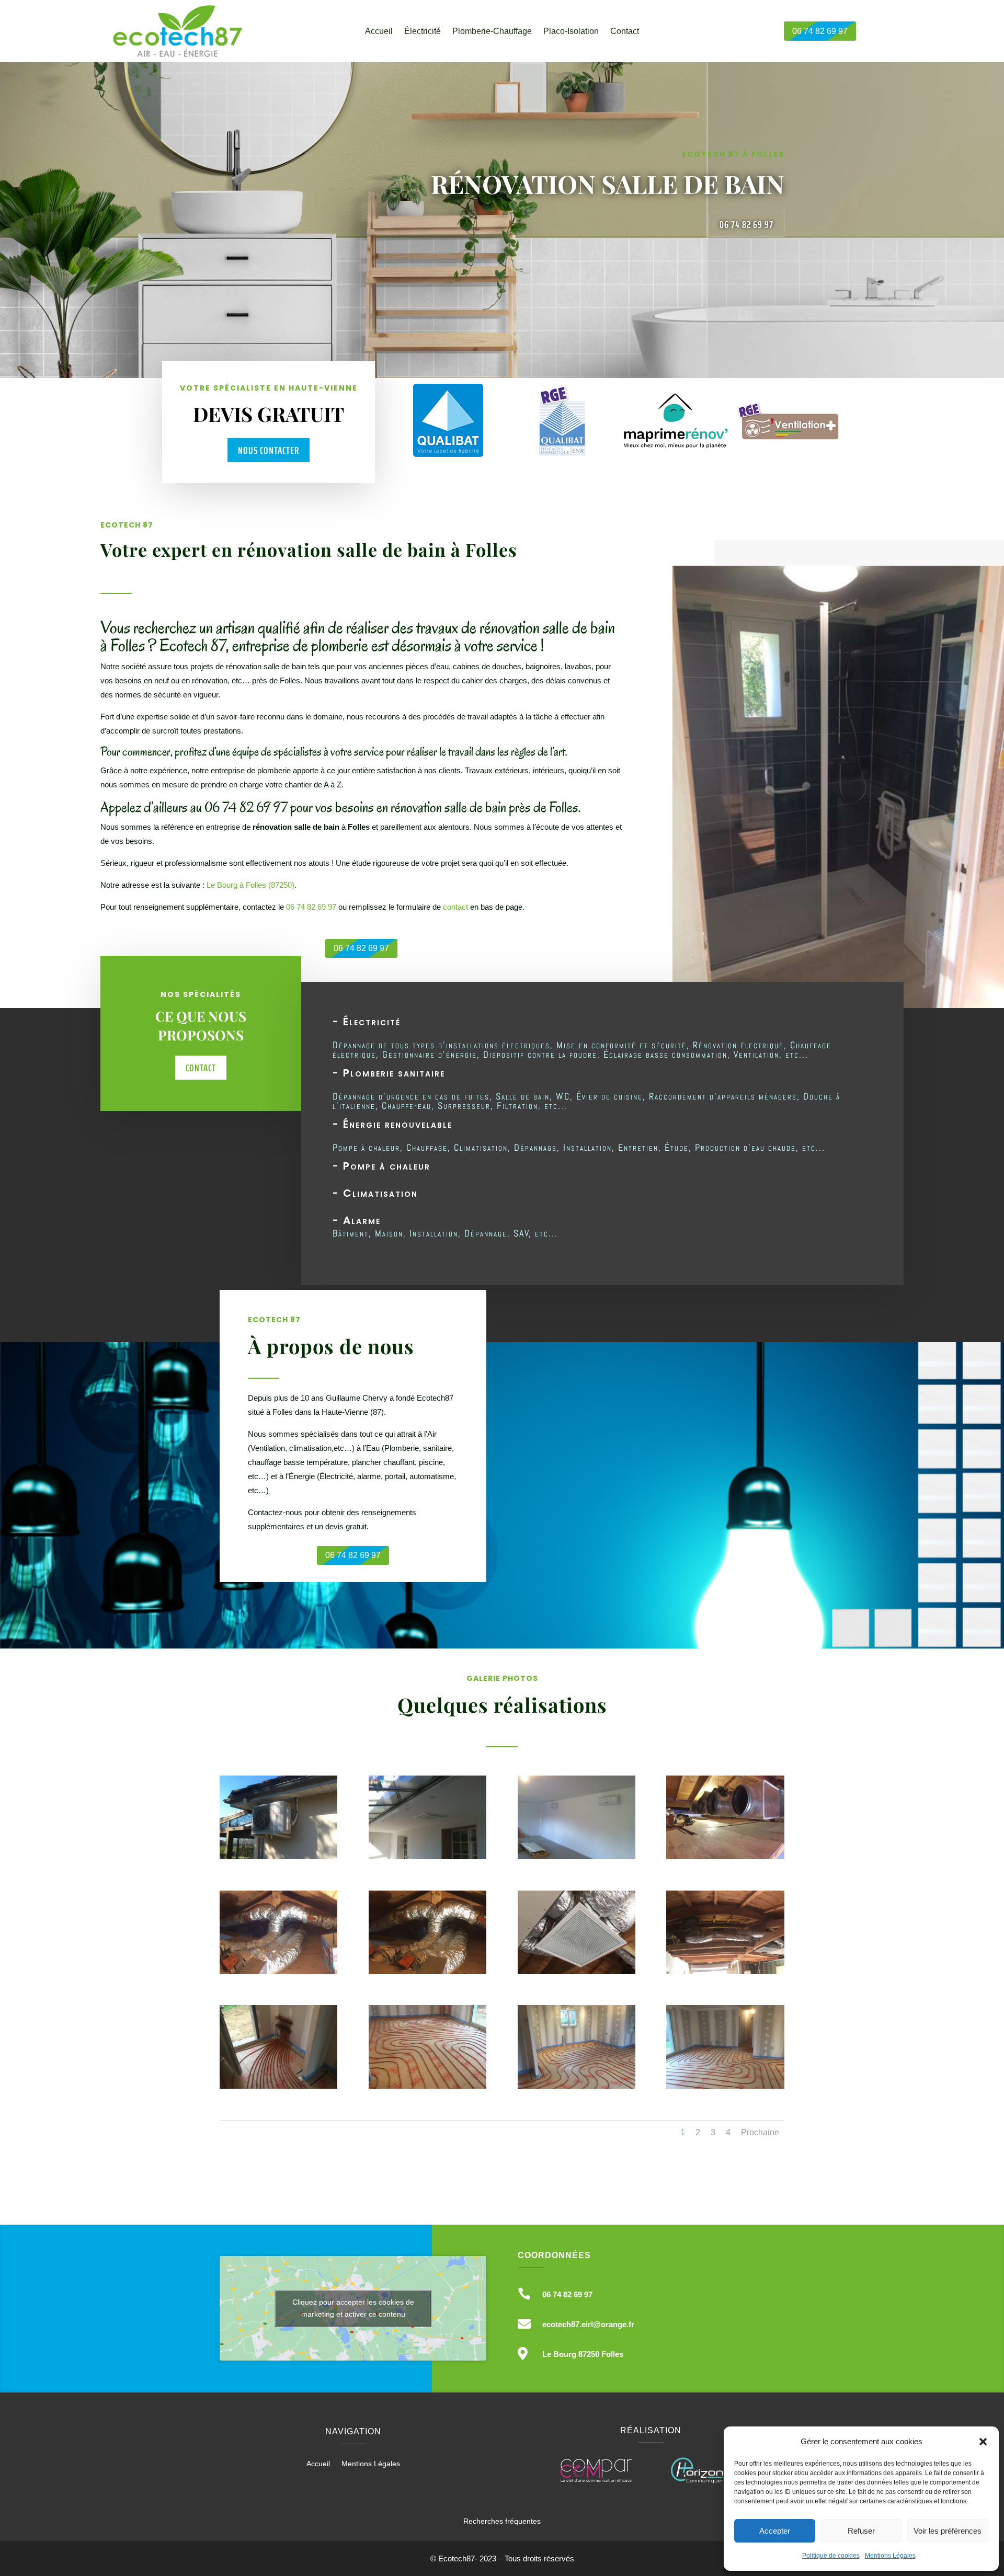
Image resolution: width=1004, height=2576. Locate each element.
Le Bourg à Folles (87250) (250, 885)
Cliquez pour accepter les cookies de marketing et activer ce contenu (353, 2308)
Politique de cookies (831, 2556)
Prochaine (760, 2132)
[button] (983, 2442)
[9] (278, 2086)
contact (455, 907)
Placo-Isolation (571, 32)
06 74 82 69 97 (820, 31)
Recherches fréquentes (502, 2521)
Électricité (423, 32)
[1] (278, 1856)
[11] (577, 2086)
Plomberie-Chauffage (492, 32)
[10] (427, 2086)
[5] (278, 1971)
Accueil (379, 32)
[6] (427, 1971)
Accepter (775, 2531)
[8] (725, 1971)
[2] (427, 1856)
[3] (577, 1856)
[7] (577, 1971)
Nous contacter (269, 450)
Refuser (861, 2531)
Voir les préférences (948, 2531)
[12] (725, 2086)
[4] (725, 1856)
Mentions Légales (890, 2556)
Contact (625, 32)
